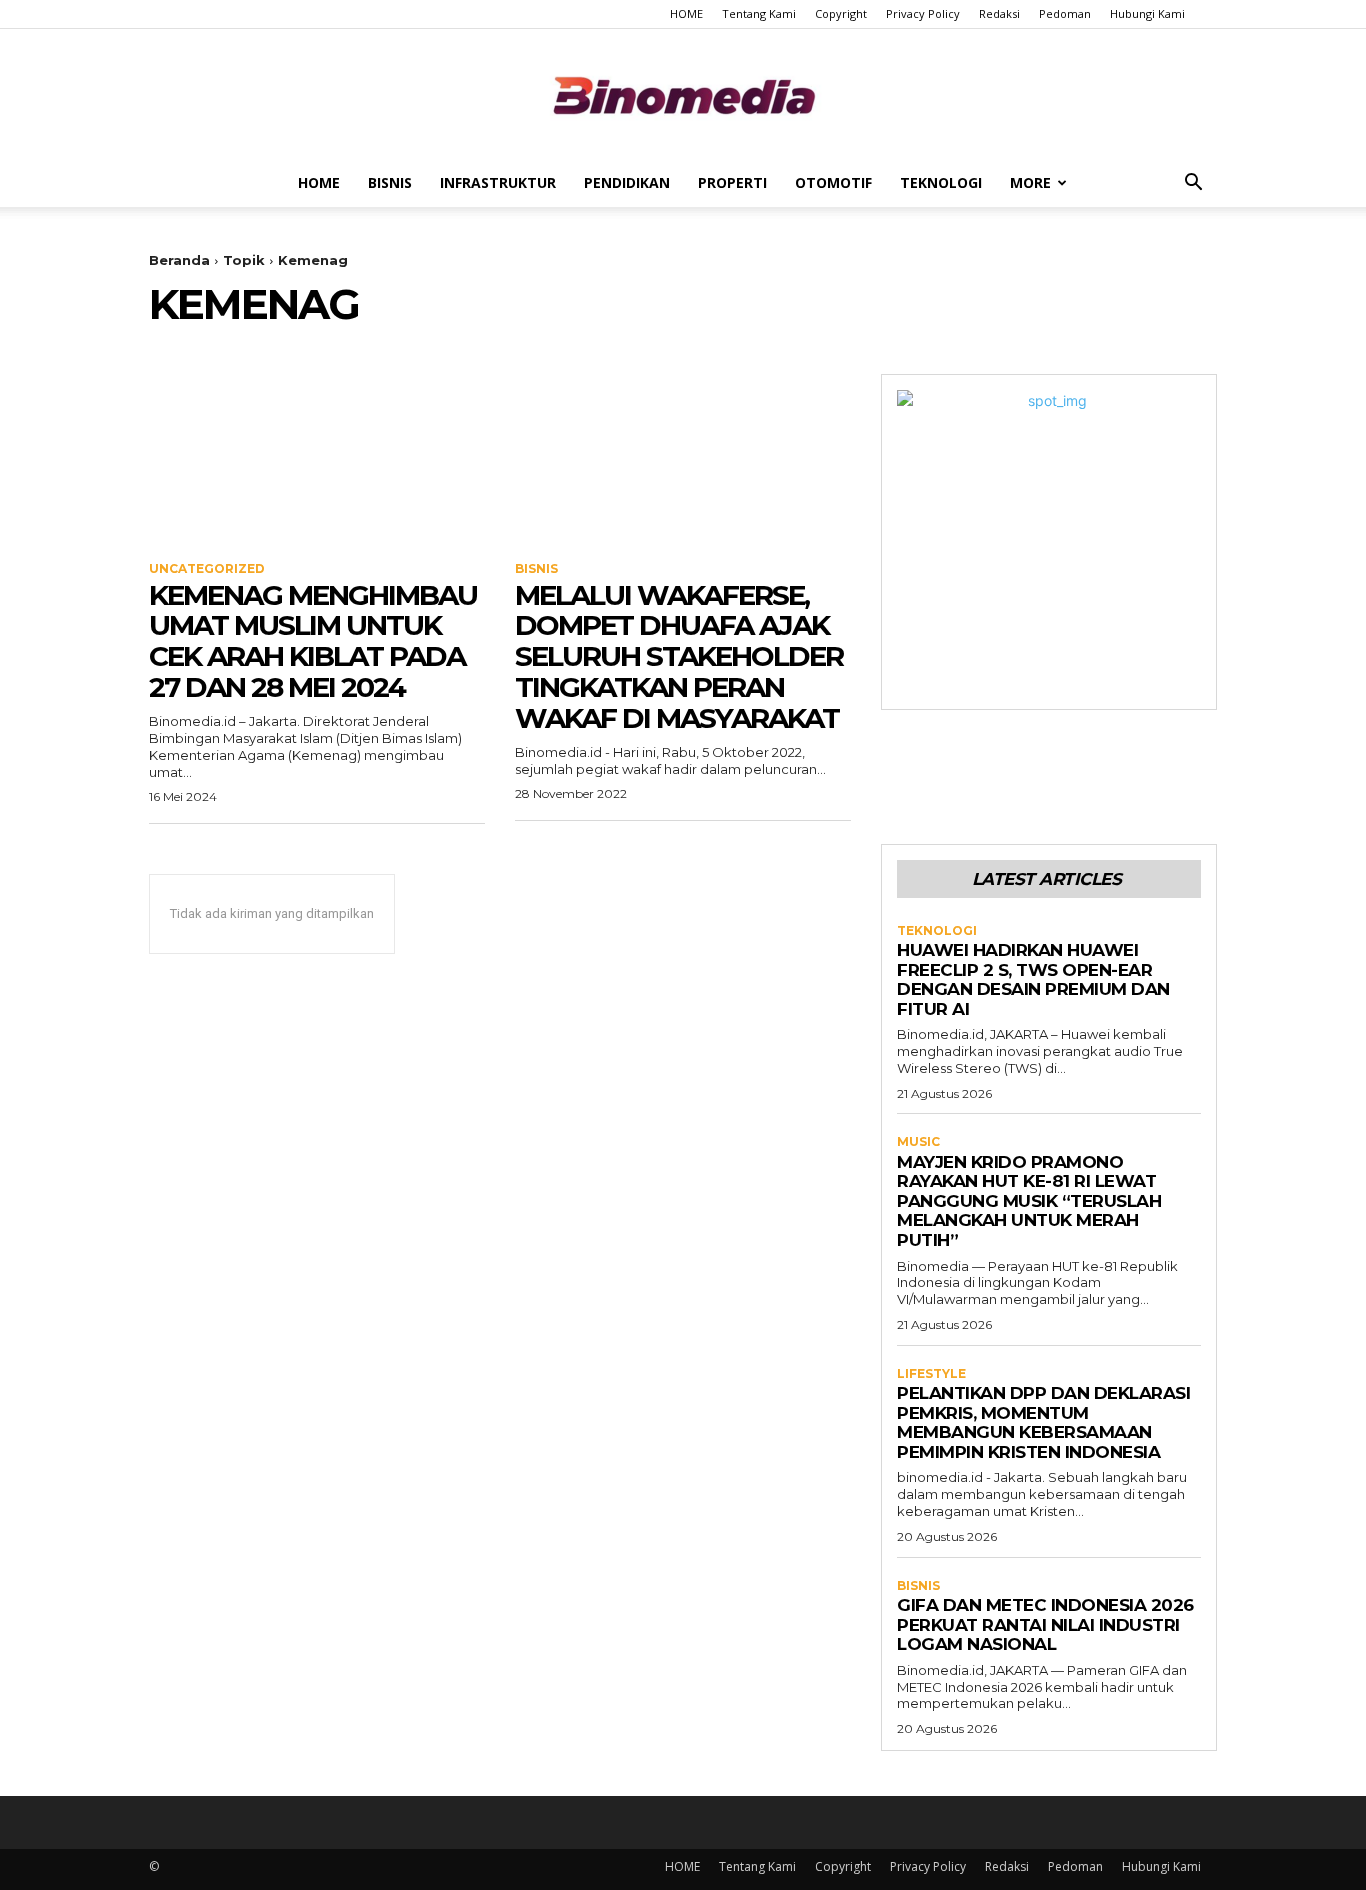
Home (319, 182)
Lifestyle (931, 1374)
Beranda (179, 260)
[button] (1193, 184)
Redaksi (999, 13)
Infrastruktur (498, 182)
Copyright (841, 13)
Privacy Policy (923, 13)
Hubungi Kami (1147, 13)
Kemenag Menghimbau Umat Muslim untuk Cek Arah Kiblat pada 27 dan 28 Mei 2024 (313, 641)
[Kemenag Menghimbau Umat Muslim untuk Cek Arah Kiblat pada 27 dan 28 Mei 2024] (317, 458)
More (1030, 182)
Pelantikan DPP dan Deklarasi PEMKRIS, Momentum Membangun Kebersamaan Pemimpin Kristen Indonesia (1043, 1422)
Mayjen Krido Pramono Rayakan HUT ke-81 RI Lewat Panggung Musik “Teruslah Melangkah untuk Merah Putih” (1029, 1201)
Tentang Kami (759, 13)
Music (918, 1142)
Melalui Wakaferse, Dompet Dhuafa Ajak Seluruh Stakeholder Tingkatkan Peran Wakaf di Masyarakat (679, 656)
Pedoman (1065, 13)
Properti (732, 182)
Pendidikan (627, 182)
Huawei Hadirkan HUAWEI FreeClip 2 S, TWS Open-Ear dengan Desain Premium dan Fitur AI (1033, 979)
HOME (686, 13)
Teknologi (941, 182)
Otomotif (833, 182)
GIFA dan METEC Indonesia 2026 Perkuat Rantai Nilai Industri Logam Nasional (1045, 1624)
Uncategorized (207, 569)
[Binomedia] (683, 95)
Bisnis (390, 182)
